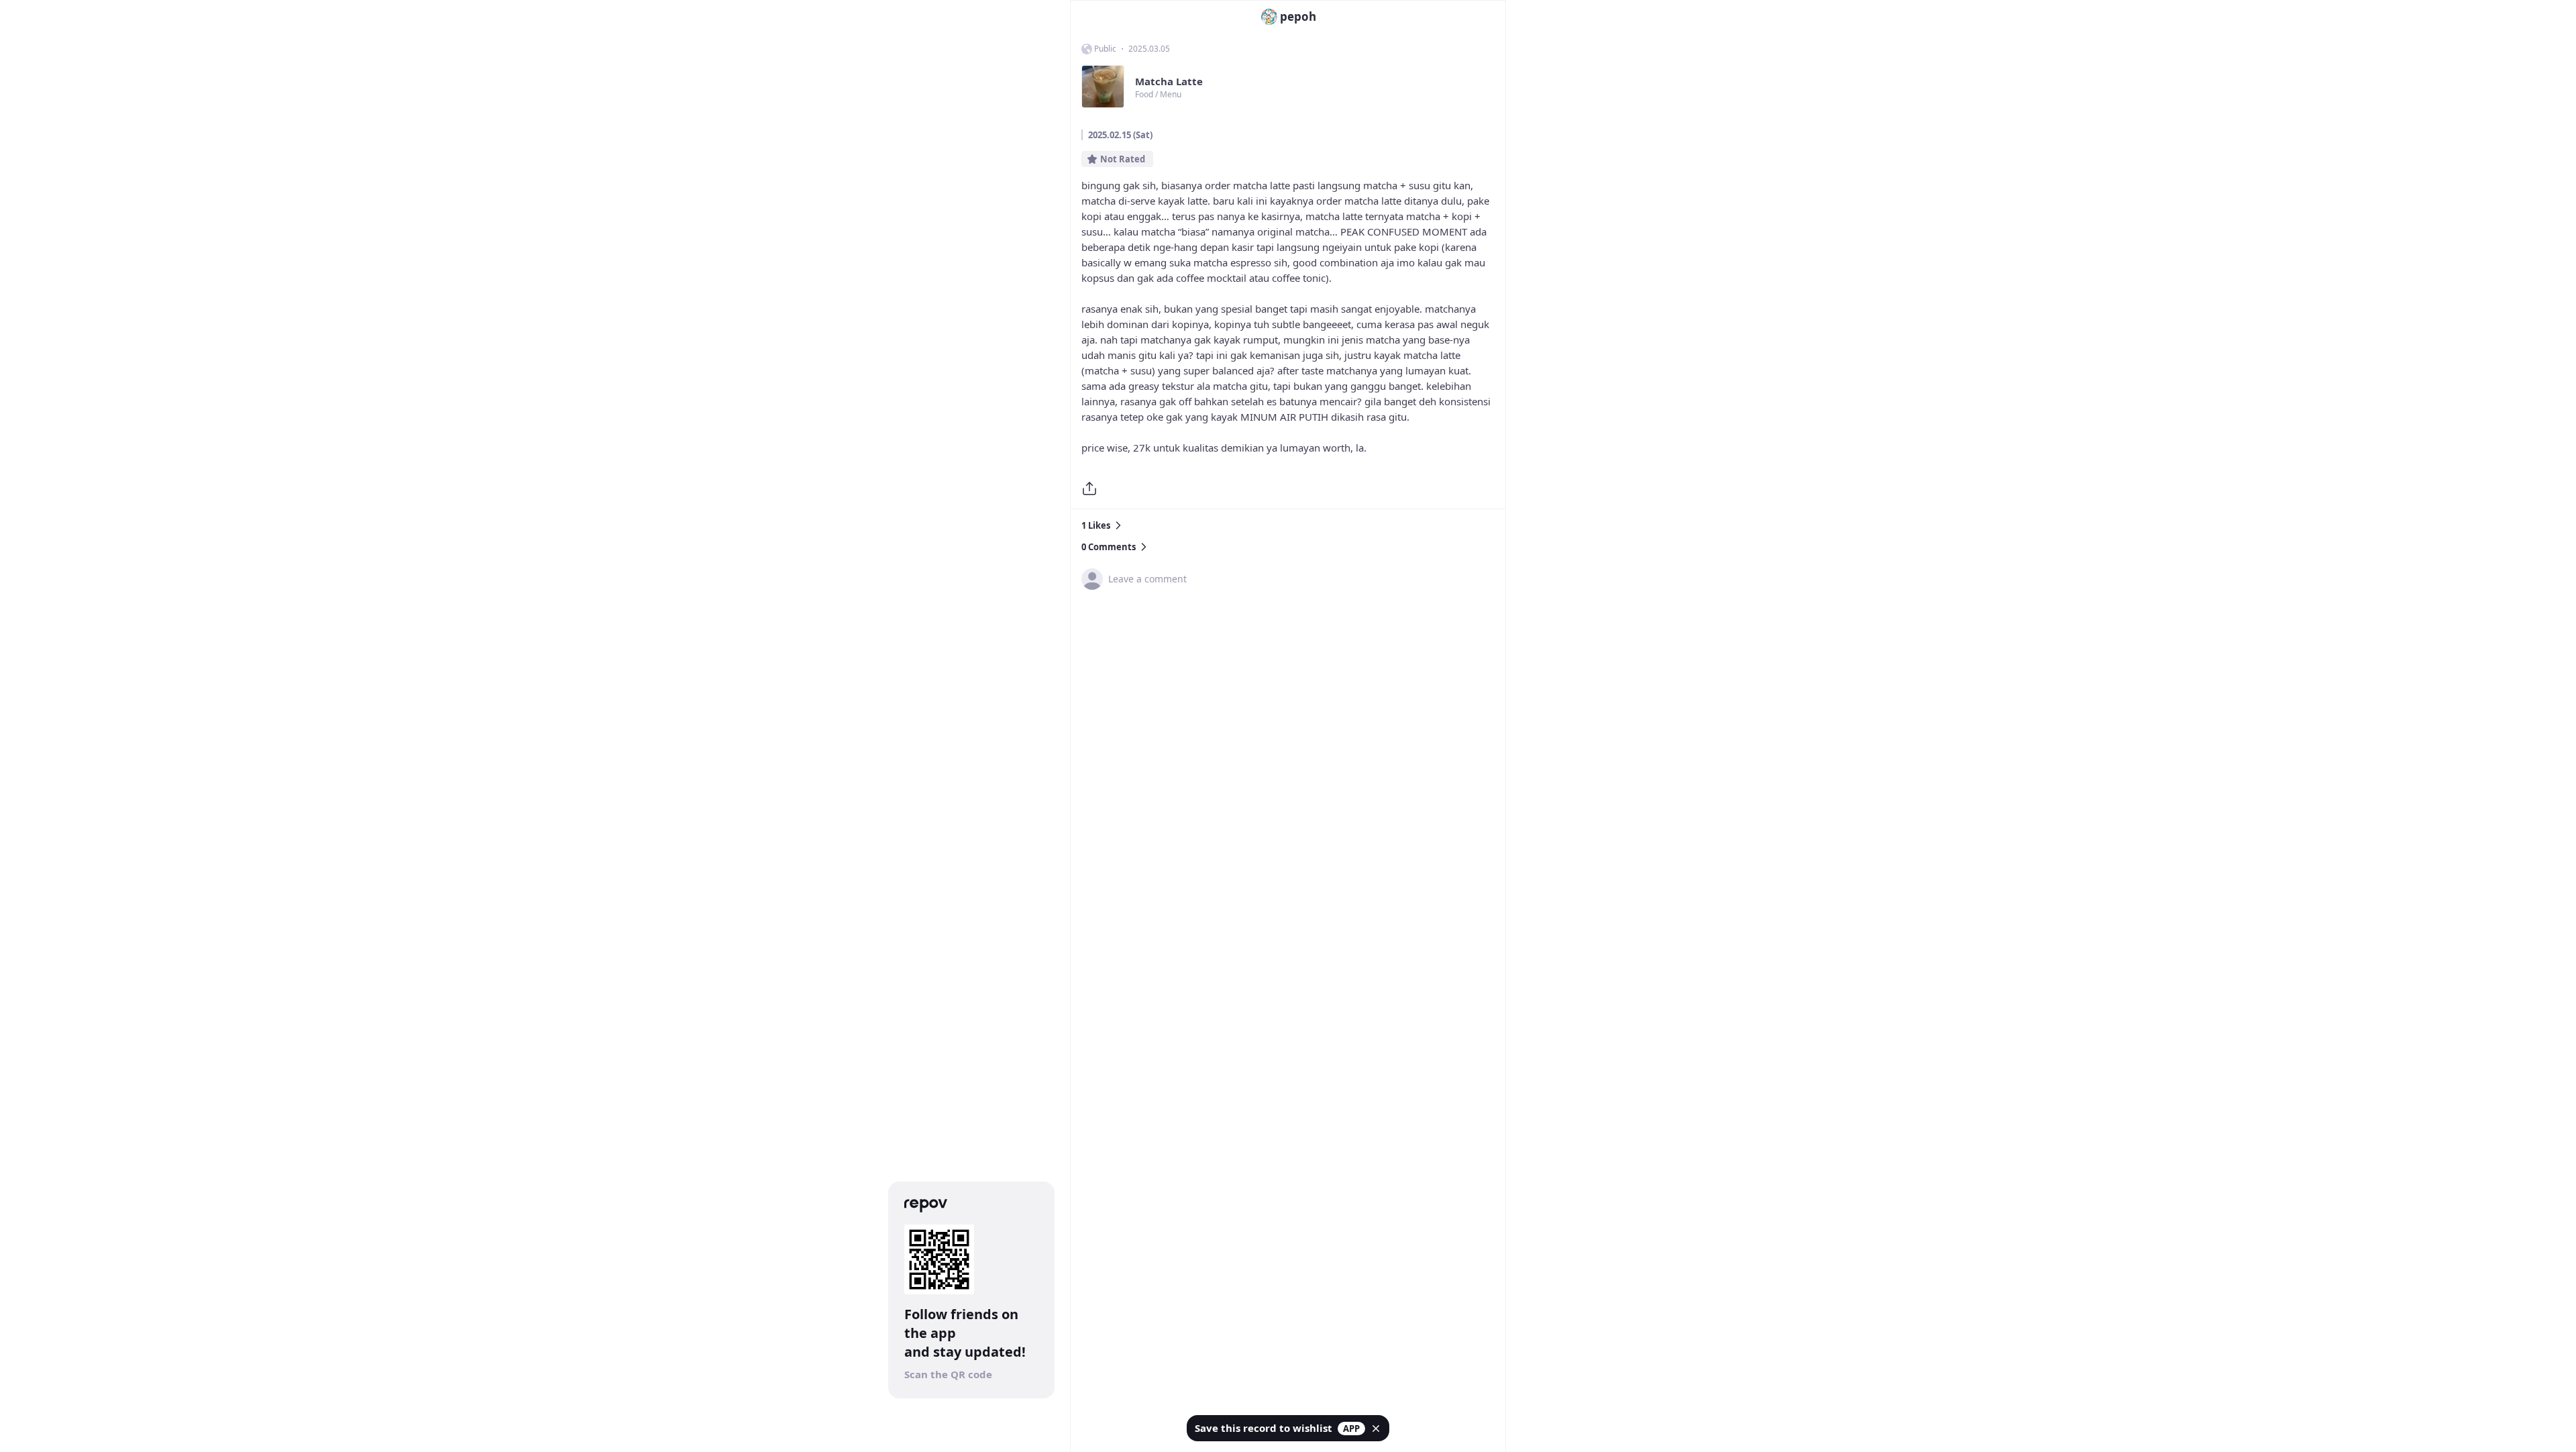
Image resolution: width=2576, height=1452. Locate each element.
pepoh (1298, 16)
